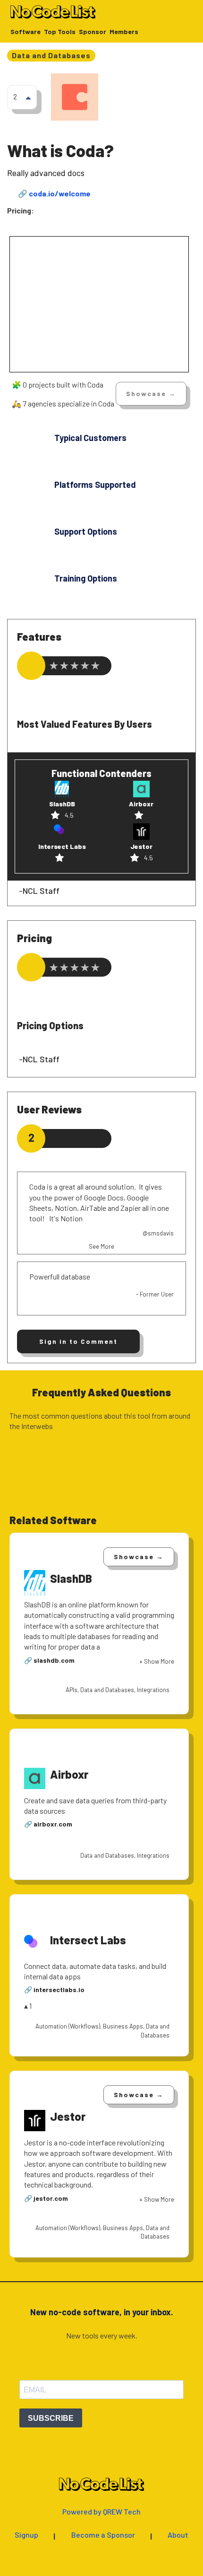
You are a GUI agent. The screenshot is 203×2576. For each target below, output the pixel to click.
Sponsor (93, 32)
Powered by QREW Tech (101, 2512)
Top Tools (60, 32)
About (178, 2535)
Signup (26, 2535)
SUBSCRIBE (51, 2418)
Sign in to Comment (78, 1341)
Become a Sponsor (103, 2535)
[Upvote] (28, 97)
